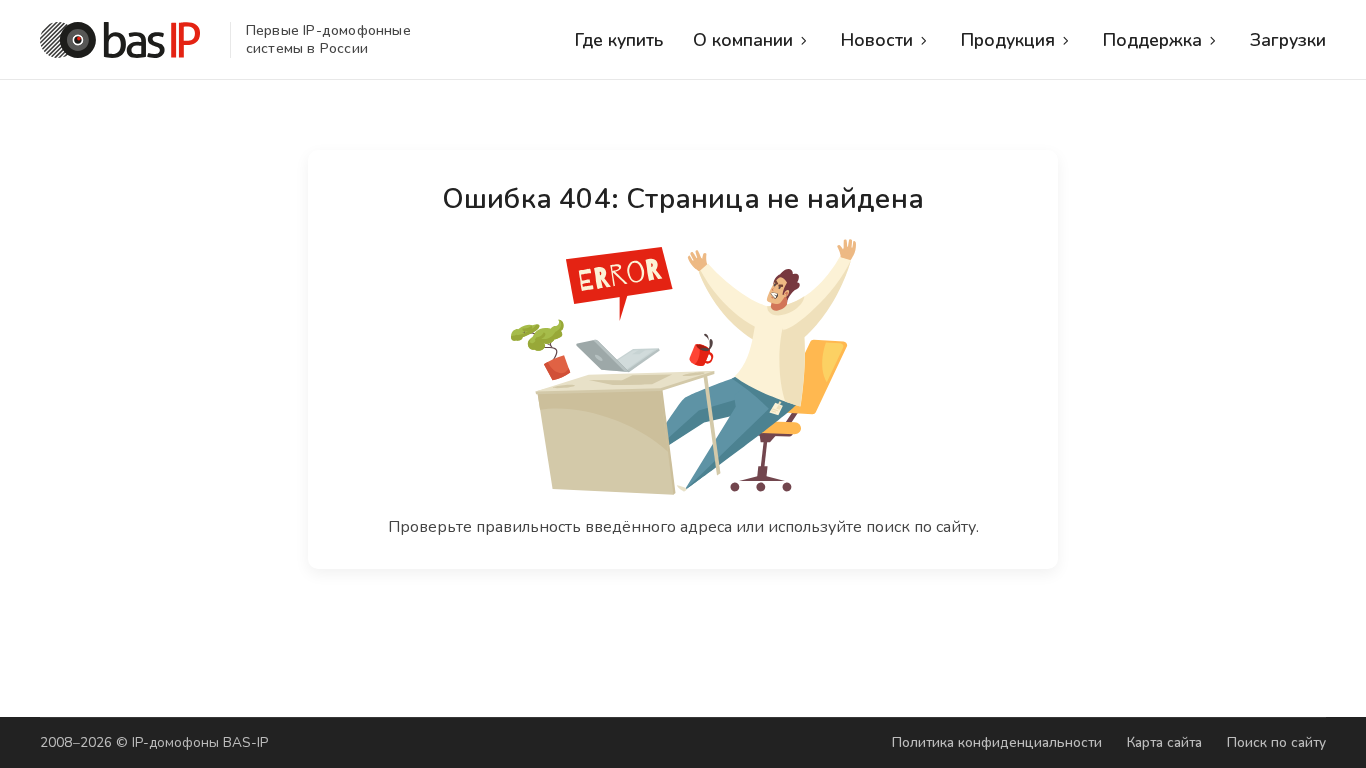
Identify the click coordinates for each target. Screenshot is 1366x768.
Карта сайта (1164, 742)
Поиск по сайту (1276, 742)
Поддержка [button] (1152, 40)
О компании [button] (743, 40)
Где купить (619, 40)
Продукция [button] (1008, 40)
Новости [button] (877, 40)
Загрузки (1288, 40)
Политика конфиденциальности (997, 742)
